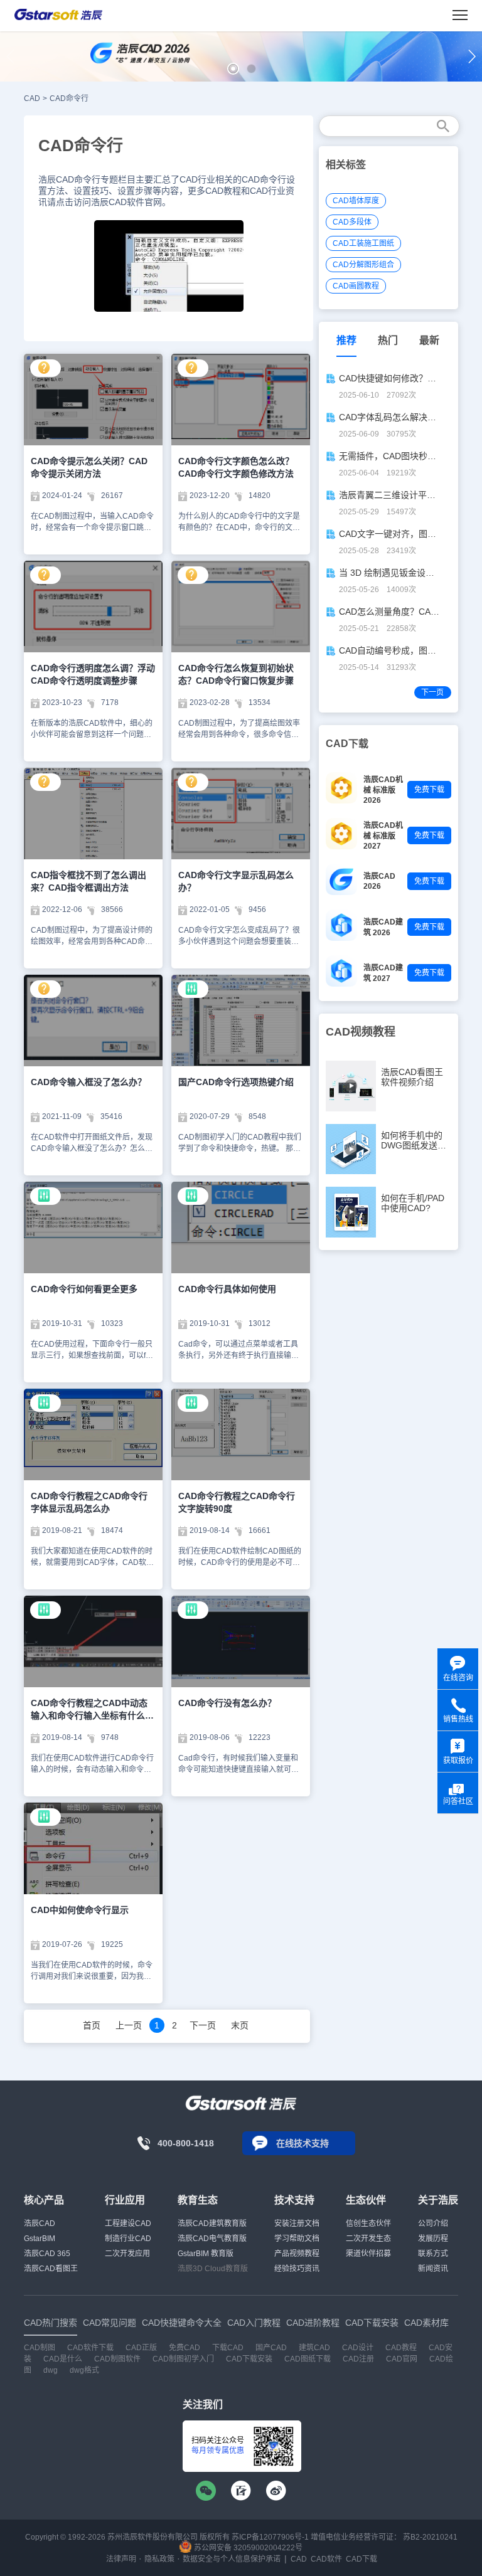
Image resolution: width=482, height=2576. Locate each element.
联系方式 (433, 2254)
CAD (32, 98)
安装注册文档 (297, 2224)
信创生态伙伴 (368, 2224)
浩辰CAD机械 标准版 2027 (383, 836)
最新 (429, 340)
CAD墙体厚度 (356, 201)
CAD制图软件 (117, 2359)
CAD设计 (358, 2348)
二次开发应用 (127, 2254)
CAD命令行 (69, 98)
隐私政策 (159, 2559)
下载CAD (228, 2348)
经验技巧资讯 (297, 2269)
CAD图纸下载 (308, 2359)
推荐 (346, 340)
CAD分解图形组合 (363, 265)
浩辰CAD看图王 (51, 2269)
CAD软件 (326, 2559)
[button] (233, 69)
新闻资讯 (433, 2269)
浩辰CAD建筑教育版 (212, 2224)
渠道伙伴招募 (368, 2254)
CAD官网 (402, 2359)
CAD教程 (401, 2348)
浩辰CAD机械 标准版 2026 (383, 790)
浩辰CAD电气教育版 (212, 2239)
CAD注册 (358, 2359)
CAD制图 (40, 2348)
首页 (92, 2025)
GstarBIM (40, 2239)
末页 (240, 2025)
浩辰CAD (40, 2224)
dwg (51, 2370)
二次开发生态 (368, 2239)
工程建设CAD (128, 2224)
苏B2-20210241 (430, 2537)
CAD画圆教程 (356, 286)
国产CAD (271, 2348)
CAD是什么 (63, 2359)
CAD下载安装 (249, 2359)
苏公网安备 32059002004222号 (247, 2548)
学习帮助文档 (297, 2239)
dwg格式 (84, 2370)
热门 (388, 340)
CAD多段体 (352, 222)
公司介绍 (433, 2224)
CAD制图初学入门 (183, 2359)
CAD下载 (361, 2559)
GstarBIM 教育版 (206, 2254)
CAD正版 (141, 2348)
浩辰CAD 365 (47, 2254)
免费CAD (185, 2348)
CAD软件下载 (90, 2348)
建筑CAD (314, 2348)
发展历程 (433, 2239)
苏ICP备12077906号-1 (270, 2537)
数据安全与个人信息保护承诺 (232, 2559)
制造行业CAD (128, 2239)
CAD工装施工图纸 (363, 243)
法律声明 (121, 2559)
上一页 (129, 2025)
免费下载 (429, 790)
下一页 (203, 2025)
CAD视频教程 (361, 1032)
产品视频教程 (297, 2254)
